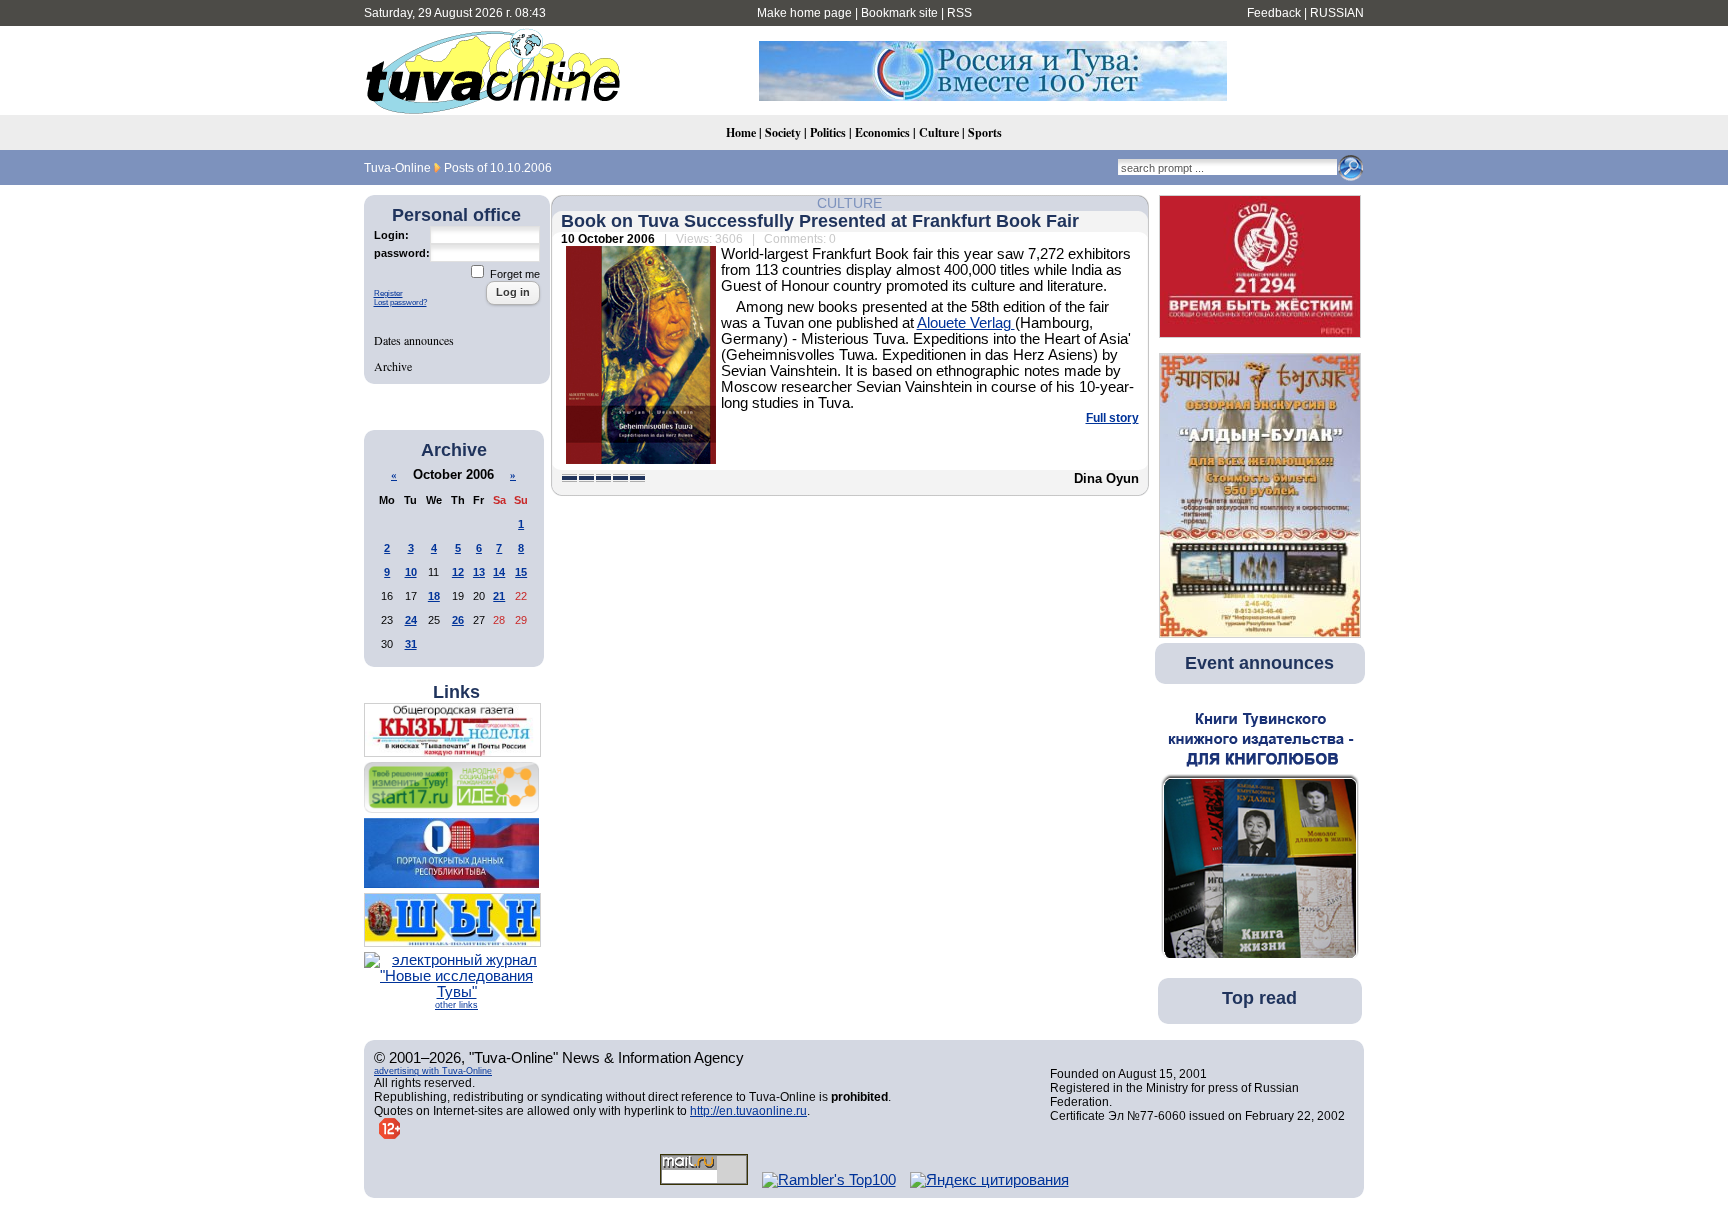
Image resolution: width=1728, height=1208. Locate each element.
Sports (985, 132)
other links (456, 1005)
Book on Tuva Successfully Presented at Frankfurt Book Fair (820, 221)
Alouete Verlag (966, 323)
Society (783, 132)
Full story (1112, 418)
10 (411, 572)
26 (458, 620)
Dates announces (414, 340)
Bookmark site (899, 13)
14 (499, 572)
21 (499, 596)
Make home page (804, 13)
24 (411, 620)
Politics (828, 132)
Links (456, 692)
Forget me (513, 274)
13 (479, 572)
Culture (939, 132)
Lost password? (400, 302)
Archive (393, 366)
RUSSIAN (1337, 13)
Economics (882, 132)
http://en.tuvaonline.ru (748, 1111)
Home (741, 132)
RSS (959, 13)
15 (521, 572)
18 (434, 596)
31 (411, 644)
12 (458, 572)
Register (388, 293)
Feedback (1274, 13)
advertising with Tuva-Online (433, 1071)
